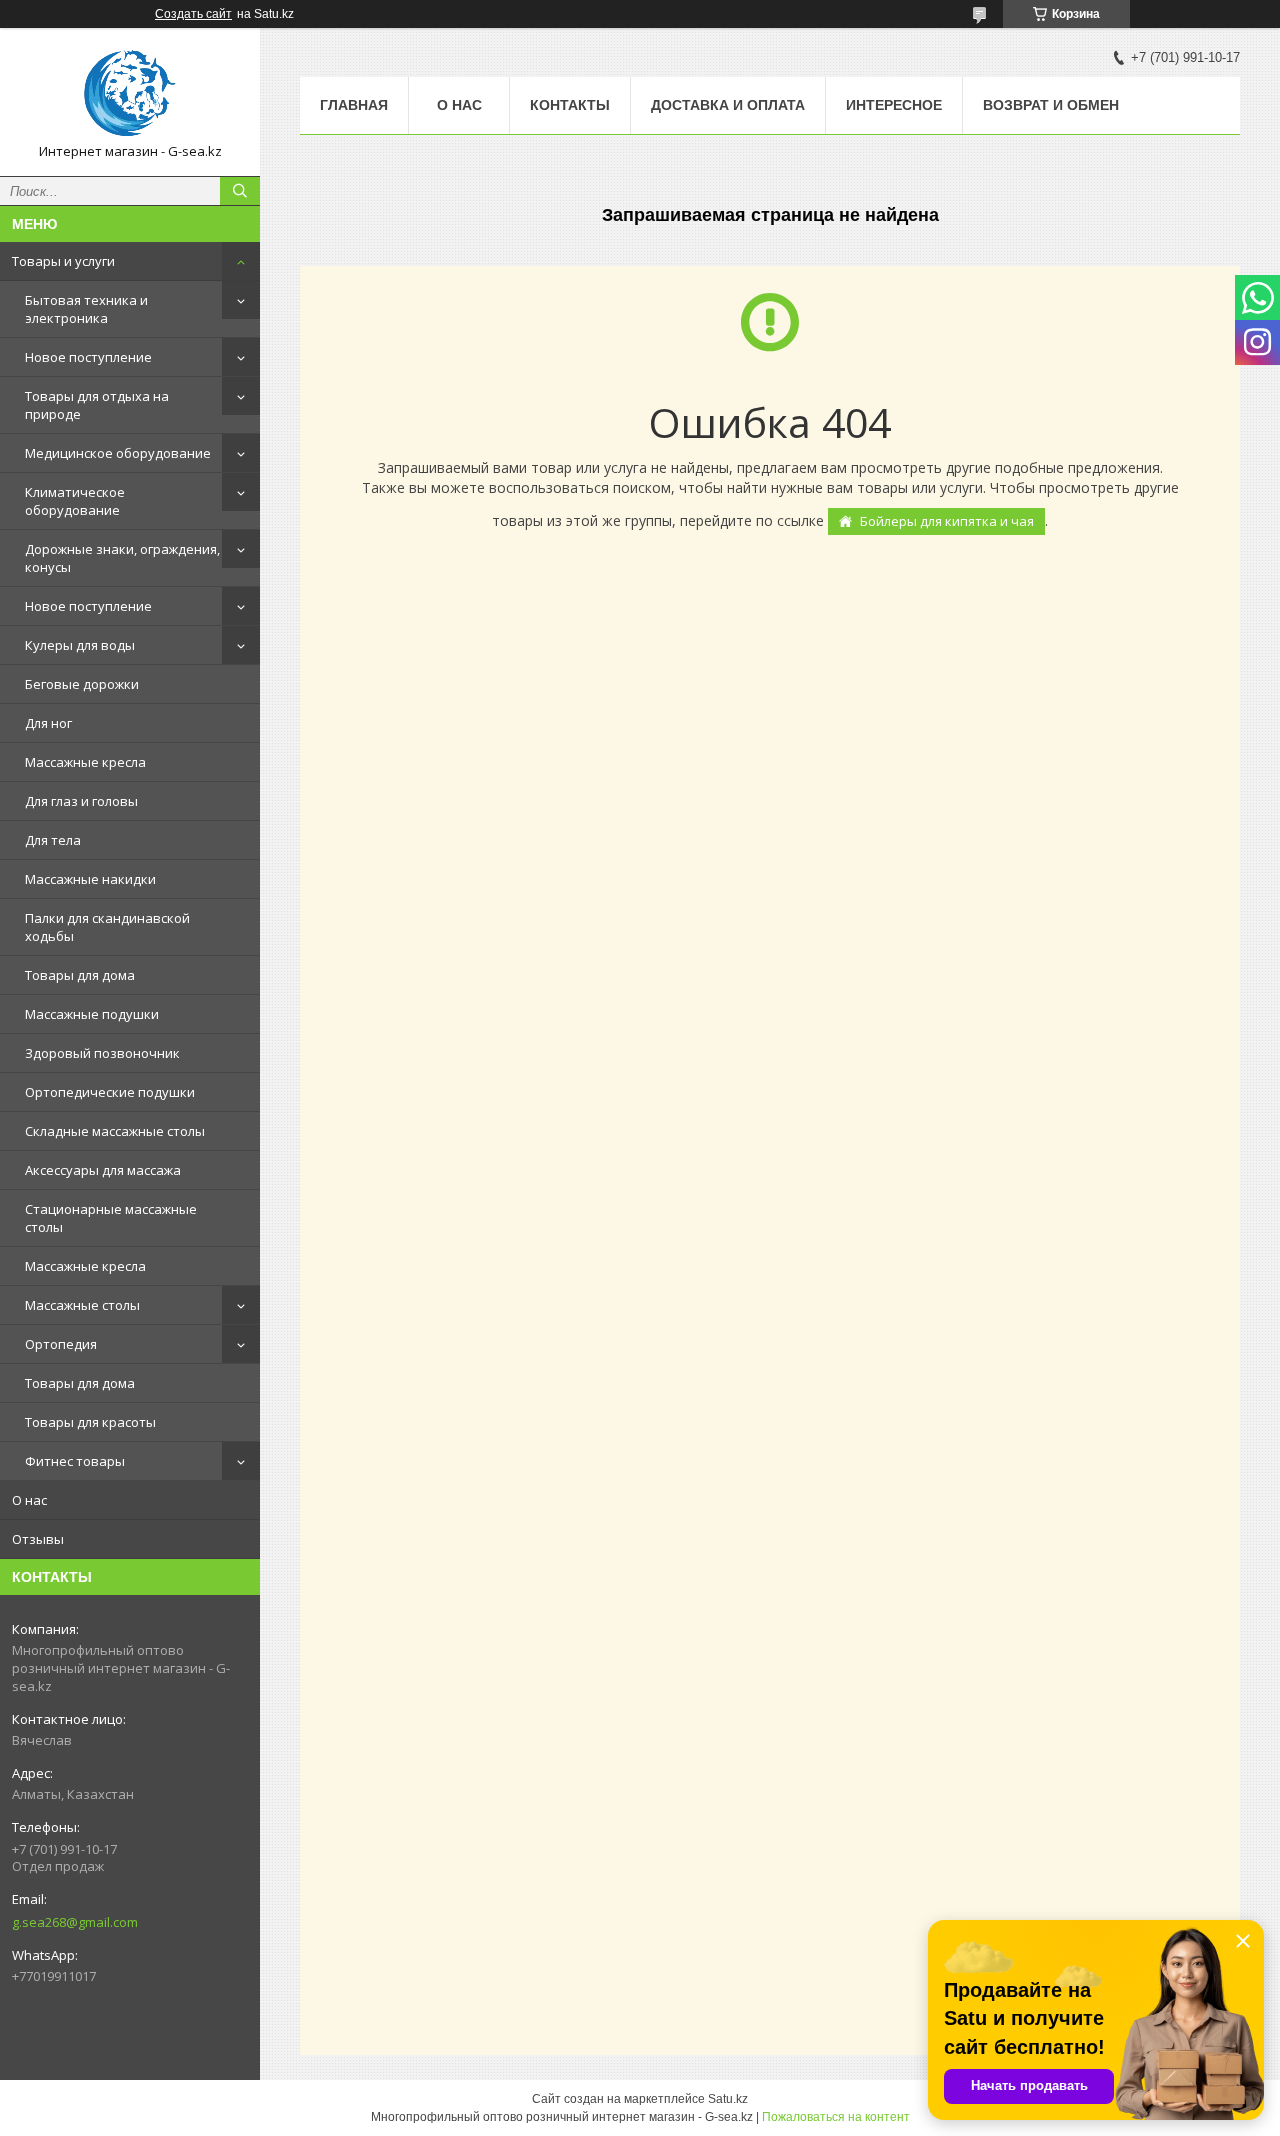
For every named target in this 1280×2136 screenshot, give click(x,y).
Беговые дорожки (82, 684)
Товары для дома (80, 975)
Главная (354, 105)
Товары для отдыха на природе (97, 405)
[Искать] (240, 191)
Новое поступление (88, 357)
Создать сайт (193, 14)
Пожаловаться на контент (836, 2117)
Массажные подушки (92, 1014)
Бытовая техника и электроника (86, 309)
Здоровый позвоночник (102, 1053)
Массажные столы (82, 1305)
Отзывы (38, 1539)
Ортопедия (61, 1344)
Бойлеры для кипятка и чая (947, 521)
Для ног (48, 723)
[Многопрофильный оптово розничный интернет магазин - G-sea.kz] (130, 93)
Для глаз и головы (81, 801)
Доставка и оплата (728, 105)
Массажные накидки (90, 879)
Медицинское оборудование (118, 453)
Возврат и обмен (1051, 105)
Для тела (53, 840)
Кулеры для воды (80, 645)
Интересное (894, 105)
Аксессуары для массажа (103, 1170)
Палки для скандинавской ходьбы (107, 927)
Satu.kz (728, 2099)
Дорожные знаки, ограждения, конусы (122, 558)
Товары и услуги (63, 261)
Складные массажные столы (115, 1131)
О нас (29, 1500)
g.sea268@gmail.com (75, 1922)
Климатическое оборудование (75, 501)
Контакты (570, 105)
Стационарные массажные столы (111, 1218)
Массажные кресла (85, 762)
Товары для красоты (90, 1422)
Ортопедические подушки (110, 1092)
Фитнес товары (75, 1461)
